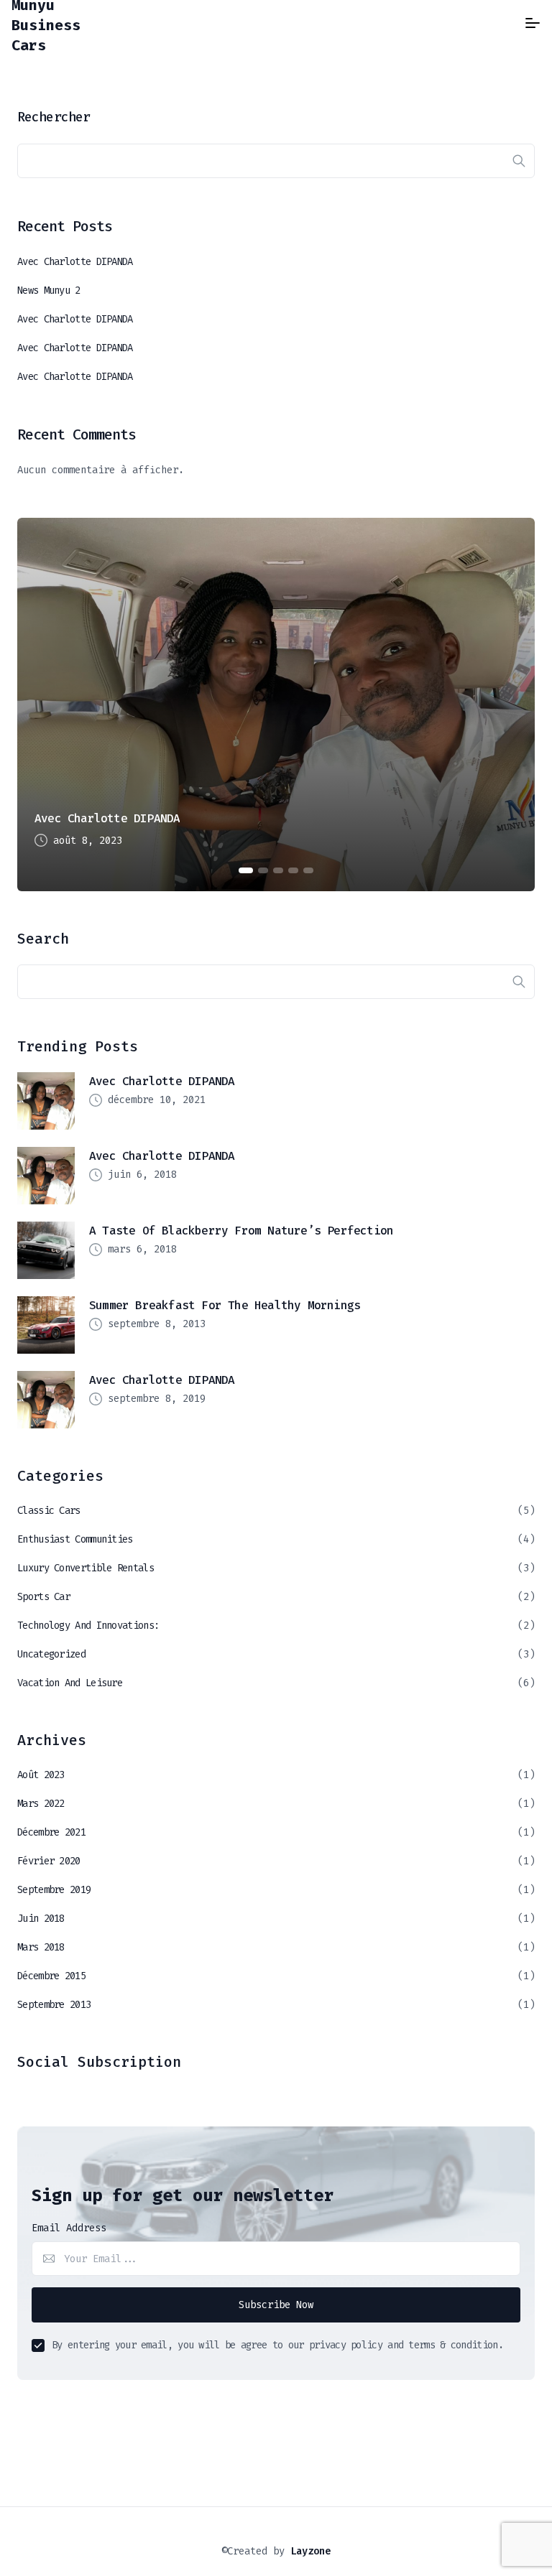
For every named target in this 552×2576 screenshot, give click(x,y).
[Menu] (533, 23)
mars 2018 (41, 1947)
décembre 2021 (51, 1832)
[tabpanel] (276, 705)
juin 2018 (41, 1919)
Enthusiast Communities (75, 1539)
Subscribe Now (276, 2305)
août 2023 (41, 1775)
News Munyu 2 (49, 290)
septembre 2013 (54, 2005)
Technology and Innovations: (88, 1626)
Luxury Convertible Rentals (86, 1568)
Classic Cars (49, 1511)
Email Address (69, 2228)
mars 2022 (41, 1804)
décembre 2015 (51, 1976)
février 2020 (49, 1861)
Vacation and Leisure (70, 1683)
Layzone (310, 2551)
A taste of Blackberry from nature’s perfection (241, 1231)
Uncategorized (51, 1654)
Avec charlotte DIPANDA (75, 262)
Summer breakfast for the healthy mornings (225, 1305)
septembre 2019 (54, 1890)
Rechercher (54, 117)
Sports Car (43, 1597)
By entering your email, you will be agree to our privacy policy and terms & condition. (277, 2345)
